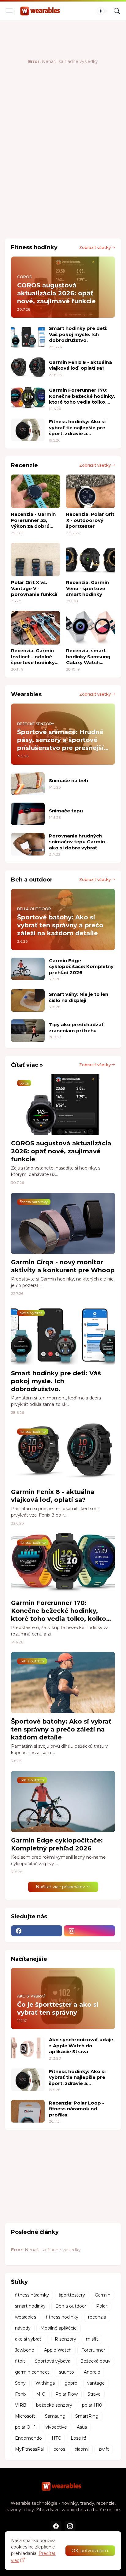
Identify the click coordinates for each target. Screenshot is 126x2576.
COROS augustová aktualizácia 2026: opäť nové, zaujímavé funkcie (61, 1151)
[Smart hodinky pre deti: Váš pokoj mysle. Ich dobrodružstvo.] (28, 337)
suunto (67, 2372)
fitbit (20, 2361)
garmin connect (32, 2372)
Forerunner (93, 2350)
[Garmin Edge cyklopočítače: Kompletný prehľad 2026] (28, 969)
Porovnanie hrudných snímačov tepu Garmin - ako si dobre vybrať (78, 842)
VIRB (21, 2405)
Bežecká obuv (95, 2361)
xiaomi (82, 2449)
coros (59, 2449)
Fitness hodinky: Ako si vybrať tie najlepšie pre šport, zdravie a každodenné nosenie (77, 428)
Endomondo (28, 2438)
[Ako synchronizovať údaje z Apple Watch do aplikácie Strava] (28, 2048)
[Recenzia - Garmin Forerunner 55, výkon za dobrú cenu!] (35, 491)
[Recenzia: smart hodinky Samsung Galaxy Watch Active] (91, 628)
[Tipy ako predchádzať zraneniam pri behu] (28, 1031)
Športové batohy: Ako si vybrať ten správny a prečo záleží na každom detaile (61, 1729)
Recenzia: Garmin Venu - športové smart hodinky (87, 588)
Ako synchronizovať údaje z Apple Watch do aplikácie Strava (81, 2046)
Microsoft (25, 2416)
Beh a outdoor (71, 2306)
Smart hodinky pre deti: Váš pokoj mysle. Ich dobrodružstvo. (78, 334)
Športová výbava (53, 2361)
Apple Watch (58, 2350)
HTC (56, 2438)
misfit (92, 2339)
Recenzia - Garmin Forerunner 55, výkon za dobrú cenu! (33, 520)
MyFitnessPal (29, 2449)
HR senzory (64, 2339)
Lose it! (78, 2438)
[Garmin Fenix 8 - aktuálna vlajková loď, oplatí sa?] (28, 368)
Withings (45, 2383)
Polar (102, 2306)
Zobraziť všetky (95, 247)
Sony (20, 2383)
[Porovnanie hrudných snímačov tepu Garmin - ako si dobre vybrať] (28, 844)
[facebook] (37, 1931)
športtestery (72, 2295)
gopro (71, 2383)
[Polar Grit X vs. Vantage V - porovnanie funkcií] (35, 560)
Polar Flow (67, 2394)
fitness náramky (32, 2295)
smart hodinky (30, 2306)
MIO (41, 2394)
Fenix (21, 2394)
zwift (104, 2449)
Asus (82, 2427)
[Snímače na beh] (28, 784)
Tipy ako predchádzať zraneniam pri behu (76, 1027)
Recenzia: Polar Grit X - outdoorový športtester (90, 520)
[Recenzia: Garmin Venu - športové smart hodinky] (91, 560)
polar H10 (92, 2405)
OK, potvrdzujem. (90, 2551)
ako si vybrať (28, 2339)
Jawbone (25, 2350)
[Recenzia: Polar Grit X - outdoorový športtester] (91, 491)
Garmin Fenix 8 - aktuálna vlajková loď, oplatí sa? (80, 365)
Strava (94, 2394)
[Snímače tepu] (28, 814)
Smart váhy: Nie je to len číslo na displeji (79, 997)
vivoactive (56, 2427)
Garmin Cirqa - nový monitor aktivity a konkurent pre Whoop (63, 1266)
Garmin (103, 2295)
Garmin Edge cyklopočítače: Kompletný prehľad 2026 (81, 966)
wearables (26, 2317)
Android (92, 2372)
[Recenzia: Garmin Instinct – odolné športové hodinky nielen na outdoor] (35, 628)
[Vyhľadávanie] (117, 11)
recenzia (97, 2317)
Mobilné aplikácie (59, 2328)
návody (23, 2328)
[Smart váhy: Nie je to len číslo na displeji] (28, 1000)
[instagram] (89, 1931)
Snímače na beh (69, 780)
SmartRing (87, 2416)
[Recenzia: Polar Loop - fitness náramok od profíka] (28, 2111)
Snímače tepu (66, 811)
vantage (96, 2383)
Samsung (55, 2416)
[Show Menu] (9, 11)
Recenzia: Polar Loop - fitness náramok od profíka (76, 2109)
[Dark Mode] (102, 11)
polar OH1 (25, 2427)
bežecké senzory (54, 2405)
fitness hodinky (62, 2317)
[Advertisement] (63, 166)
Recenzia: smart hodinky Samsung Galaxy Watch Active (88, 657)
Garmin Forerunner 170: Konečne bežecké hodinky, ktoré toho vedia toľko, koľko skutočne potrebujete (82, 396)
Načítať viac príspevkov (60, 1887)
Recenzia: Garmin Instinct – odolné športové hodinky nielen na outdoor (33, 657)
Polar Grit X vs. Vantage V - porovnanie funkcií (34, 588)
